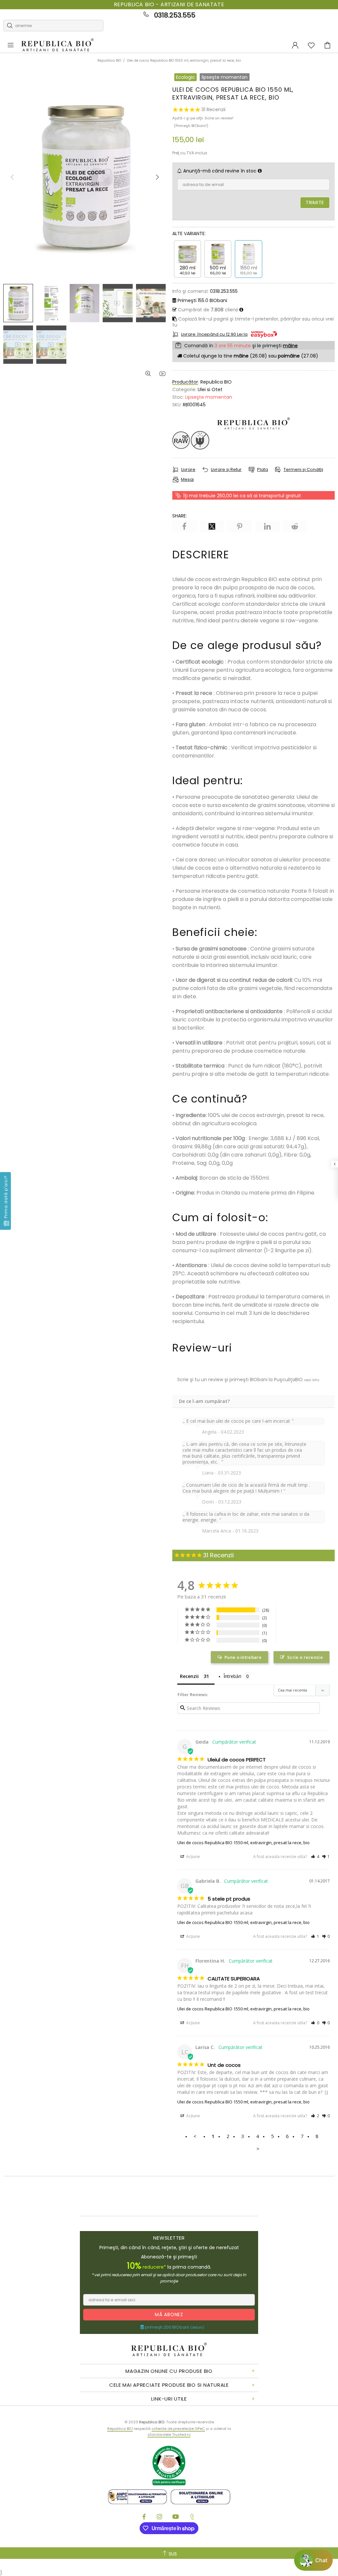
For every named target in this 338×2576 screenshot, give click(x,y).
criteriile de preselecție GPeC (178, 2429)
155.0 (202, 300)
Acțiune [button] (193, 1857)
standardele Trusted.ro (169, 2435)
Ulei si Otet (210, 389)
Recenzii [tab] (189, 1676)
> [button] (258, 2149)
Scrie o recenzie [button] (305, 1657)
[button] (315, 1857)
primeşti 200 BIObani (174, 2327)
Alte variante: (189, 233)
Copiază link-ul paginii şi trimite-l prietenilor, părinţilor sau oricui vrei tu (253, 322)
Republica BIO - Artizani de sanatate (169, 5)
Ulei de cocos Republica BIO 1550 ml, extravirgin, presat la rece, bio (243, 1843)
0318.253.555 (175, 15)
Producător (185, 382)
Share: (180, 516)
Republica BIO (57, 45)
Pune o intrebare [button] (243, 1657)
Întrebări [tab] (232, 1676)
